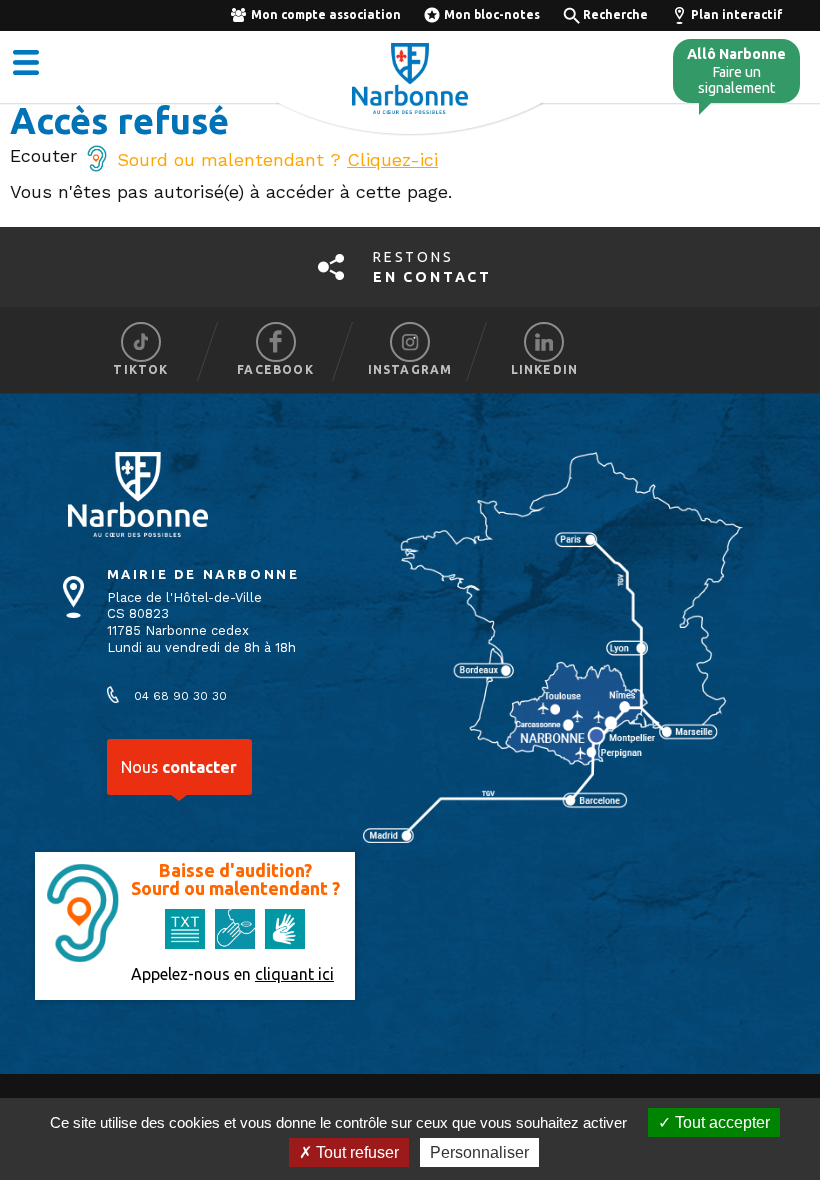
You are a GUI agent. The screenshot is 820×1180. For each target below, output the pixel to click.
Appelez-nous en (232, 974)
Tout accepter (720, 1122)
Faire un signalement (736, 71)
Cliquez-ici (392, 159)
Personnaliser (479, 1152)
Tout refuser (355, 1152)
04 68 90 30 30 (180, 696)
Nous (179, 767)
